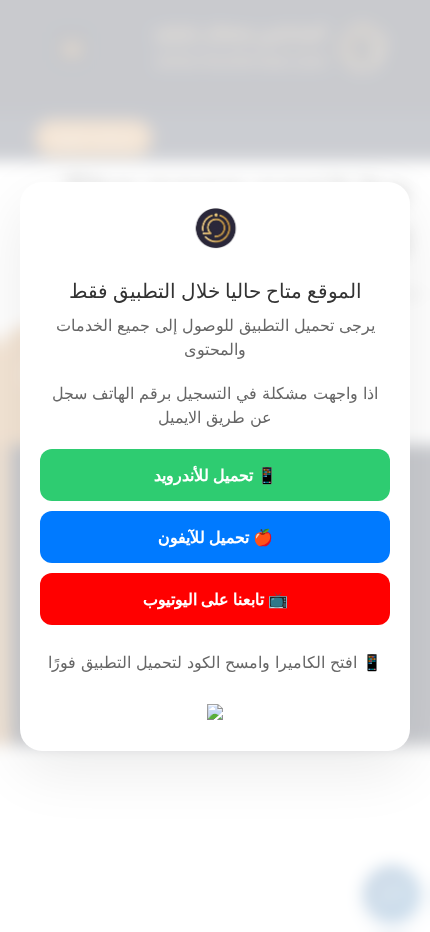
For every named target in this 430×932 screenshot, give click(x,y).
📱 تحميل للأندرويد (215, 475)
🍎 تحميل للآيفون (215, 537)
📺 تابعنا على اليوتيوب (215, 599)
